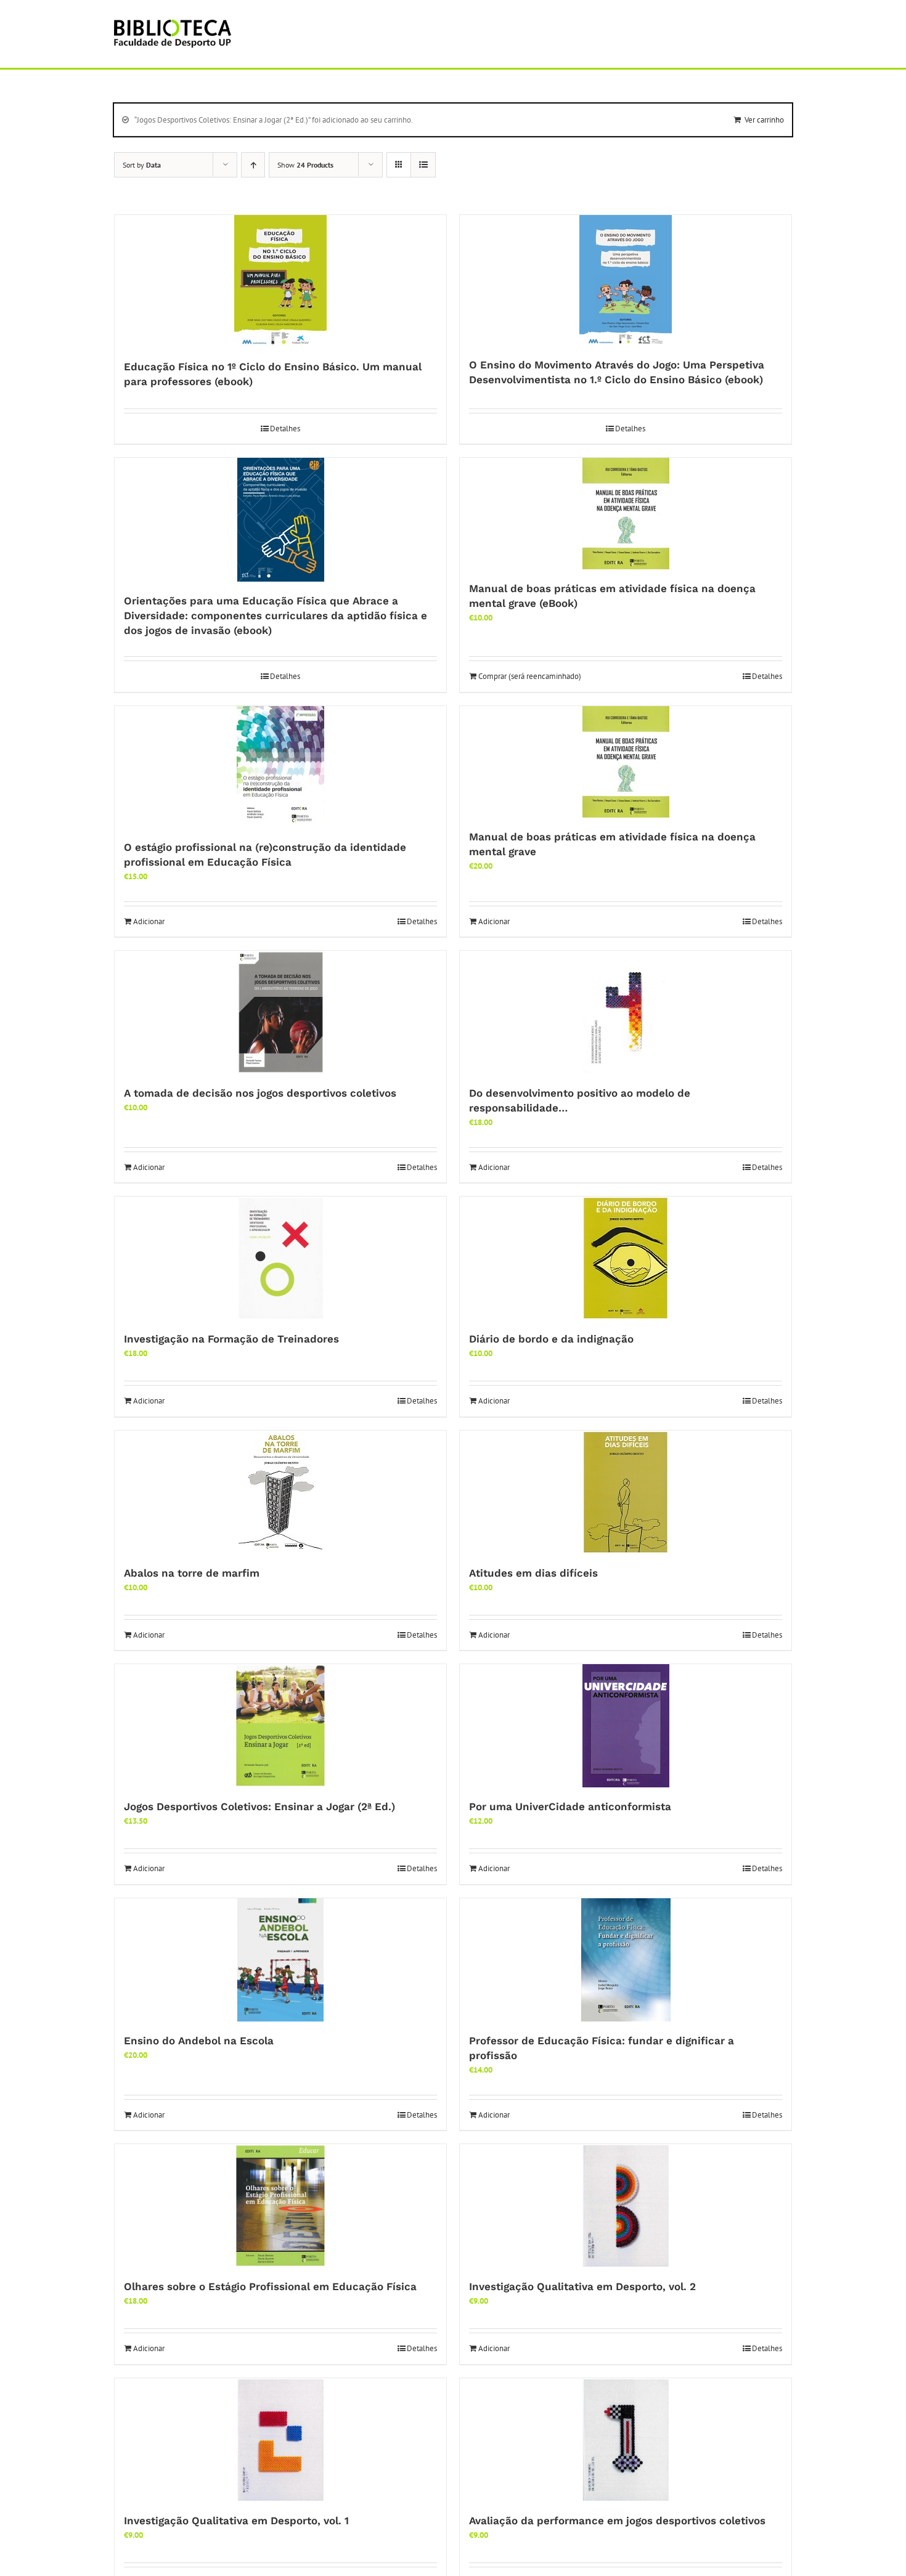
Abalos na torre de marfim (192, 1573)
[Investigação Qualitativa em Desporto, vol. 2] (626, 2206)
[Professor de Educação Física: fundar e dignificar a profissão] (626, 1960)
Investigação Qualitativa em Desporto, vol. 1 (236, 2521)
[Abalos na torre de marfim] (280, 1492)
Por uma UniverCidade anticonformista (570, 1806)
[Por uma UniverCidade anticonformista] (626, 1726)
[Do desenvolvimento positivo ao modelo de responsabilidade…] (626, 1012)
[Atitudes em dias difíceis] (626, 1492)
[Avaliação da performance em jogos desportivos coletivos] (626, 2440)
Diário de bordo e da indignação (551, 1339)
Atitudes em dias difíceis (533, 1573)
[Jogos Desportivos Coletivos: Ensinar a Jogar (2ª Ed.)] (280, 1726)
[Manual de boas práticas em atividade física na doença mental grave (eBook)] (626, 514)
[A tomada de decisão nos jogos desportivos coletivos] (280, 1012)
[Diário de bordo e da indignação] (626, 1258)
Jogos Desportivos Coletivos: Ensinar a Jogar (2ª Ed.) (259, 1806)
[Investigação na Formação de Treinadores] (280, 1258)
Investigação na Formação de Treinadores (231, 1339)
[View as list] (423, 165)
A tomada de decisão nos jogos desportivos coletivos (260, 1093)
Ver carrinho (764, 120)
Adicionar (149, 921)
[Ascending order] (253, 165)
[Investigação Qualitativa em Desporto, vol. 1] (280, 2440)
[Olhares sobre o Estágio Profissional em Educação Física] (280, 2206)
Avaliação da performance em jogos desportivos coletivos (617, 2521)
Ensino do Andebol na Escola (199, 2041)
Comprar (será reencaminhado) (530, 676)
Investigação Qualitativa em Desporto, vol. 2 (582, 2286)
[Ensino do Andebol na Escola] (280, 1960)
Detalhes (285, 429)
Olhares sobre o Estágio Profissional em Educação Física (270, 2286)
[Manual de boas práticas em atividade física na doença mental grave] (626, 762)
